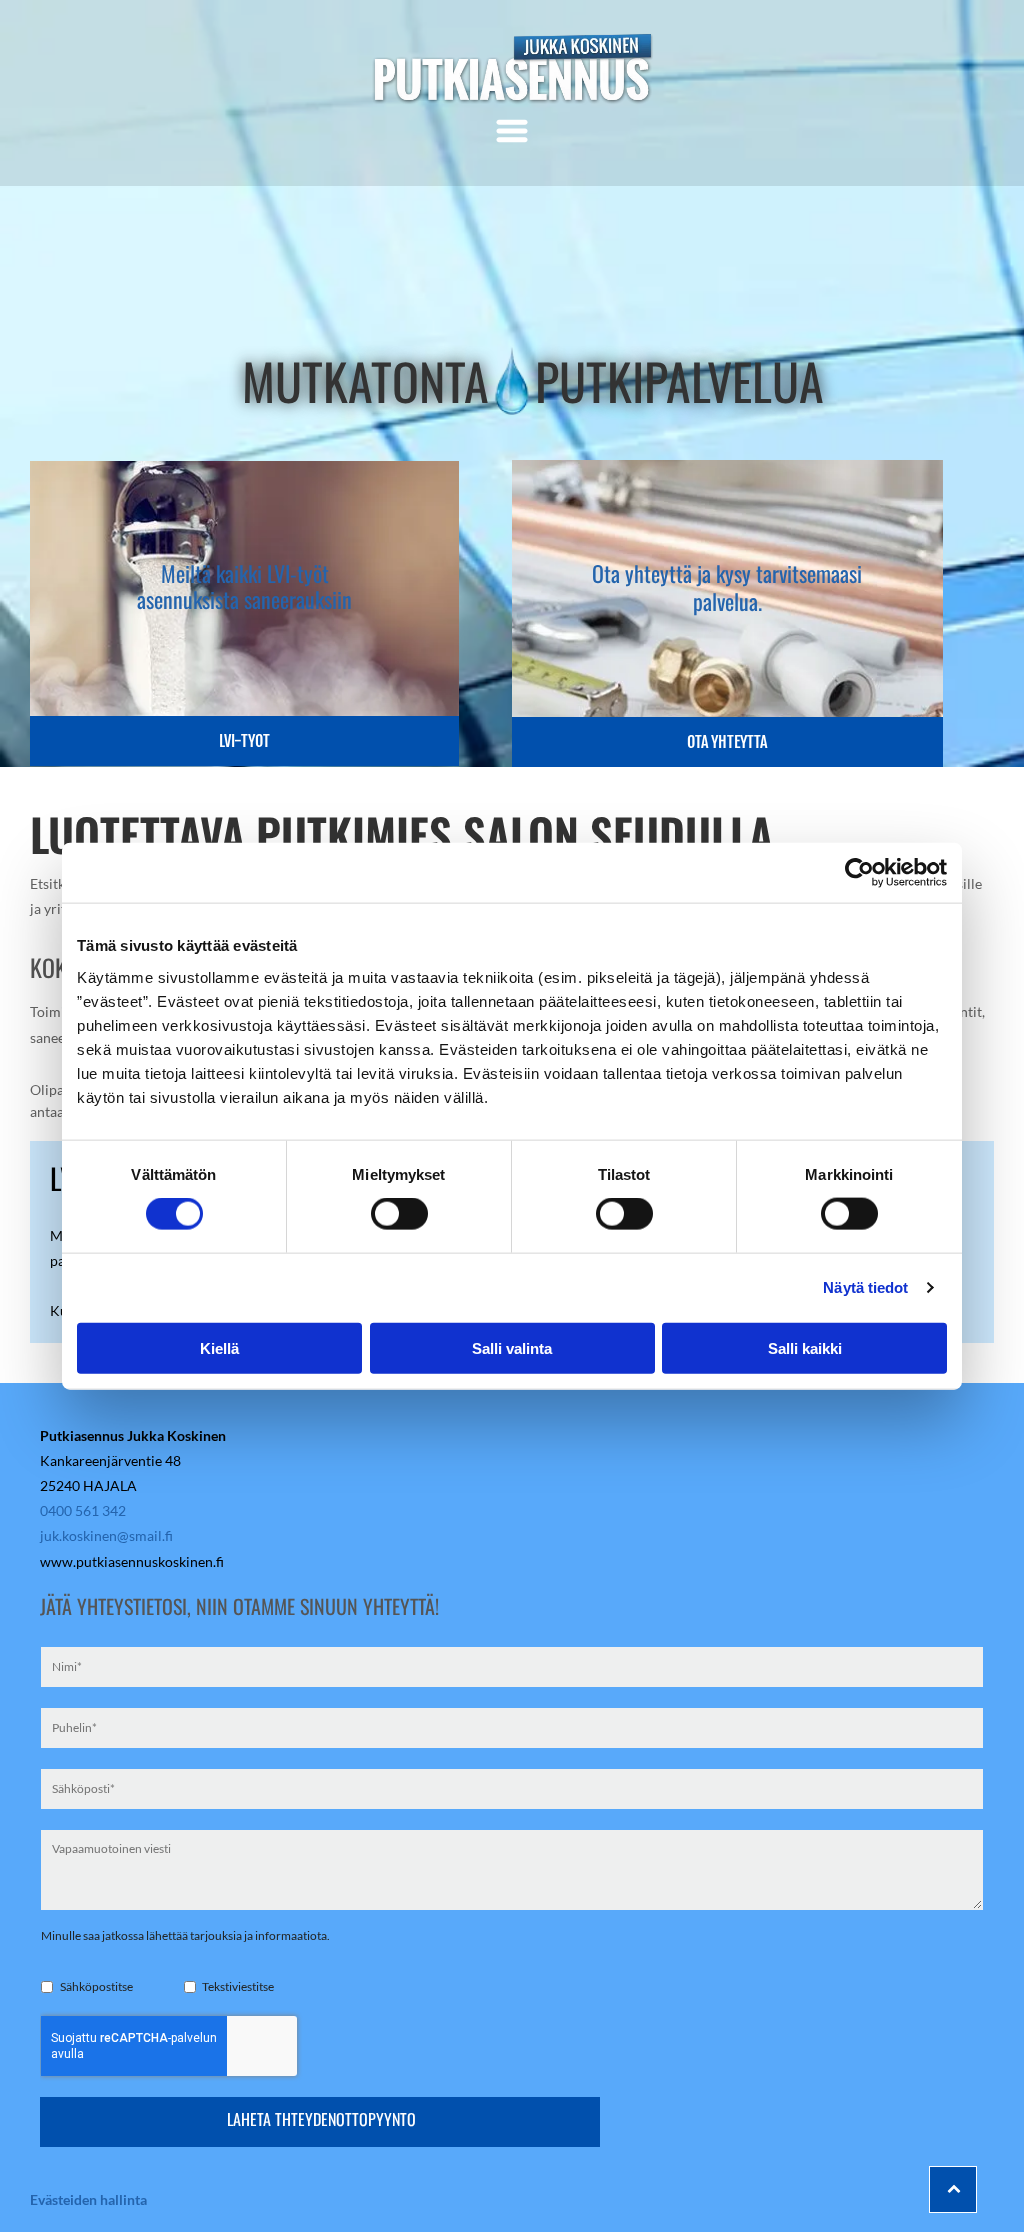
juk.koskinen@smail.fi (106, 1535)
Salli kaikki (805, 1347)
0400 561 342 (83, 1510)
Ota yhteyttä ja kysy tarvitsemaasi (727, 573)
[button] (512, 131)
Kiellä (219, 1347)
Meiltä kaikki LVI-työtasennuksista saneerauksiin (244, 586)
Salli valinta (512, 1347)
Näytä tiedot (865, 1287)
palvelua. (727, 601)
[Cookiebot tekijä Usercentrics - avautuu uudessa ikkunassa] (859, 873)
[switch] (399, 1214)
